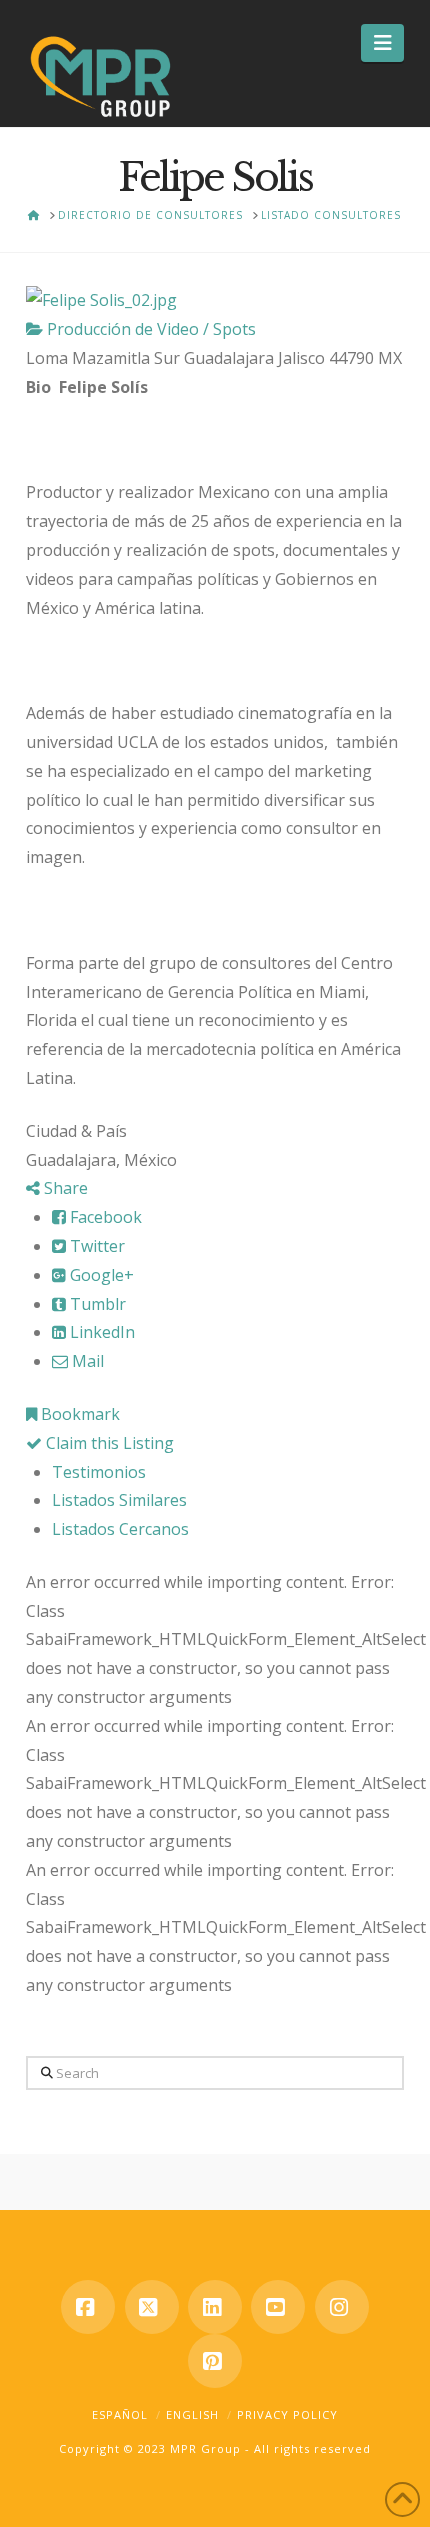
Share (64, 1188)
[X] (152, 2307)
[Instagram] (342, 2307)
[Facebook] (88, 2307)
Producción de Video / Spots (149, 329)
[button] (382, 43)
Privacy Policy (287, 2414)
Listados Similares (119, 1500)
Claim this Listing (108, 1443)
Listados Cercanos (120, 1529)
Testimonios (99, 1472)
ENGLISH (192, 2414)
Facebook (104, 1217)
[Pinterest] (215, 2361)
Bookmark (78, 1414)
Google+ (100, 1275)
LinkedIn (100, 1332)
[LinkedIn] (215, 2307)
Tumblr (96, 1304)
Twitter (95, 1246)
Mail (86, 1361)
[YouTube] (278, 2307)
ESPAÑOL (120, 2414)
